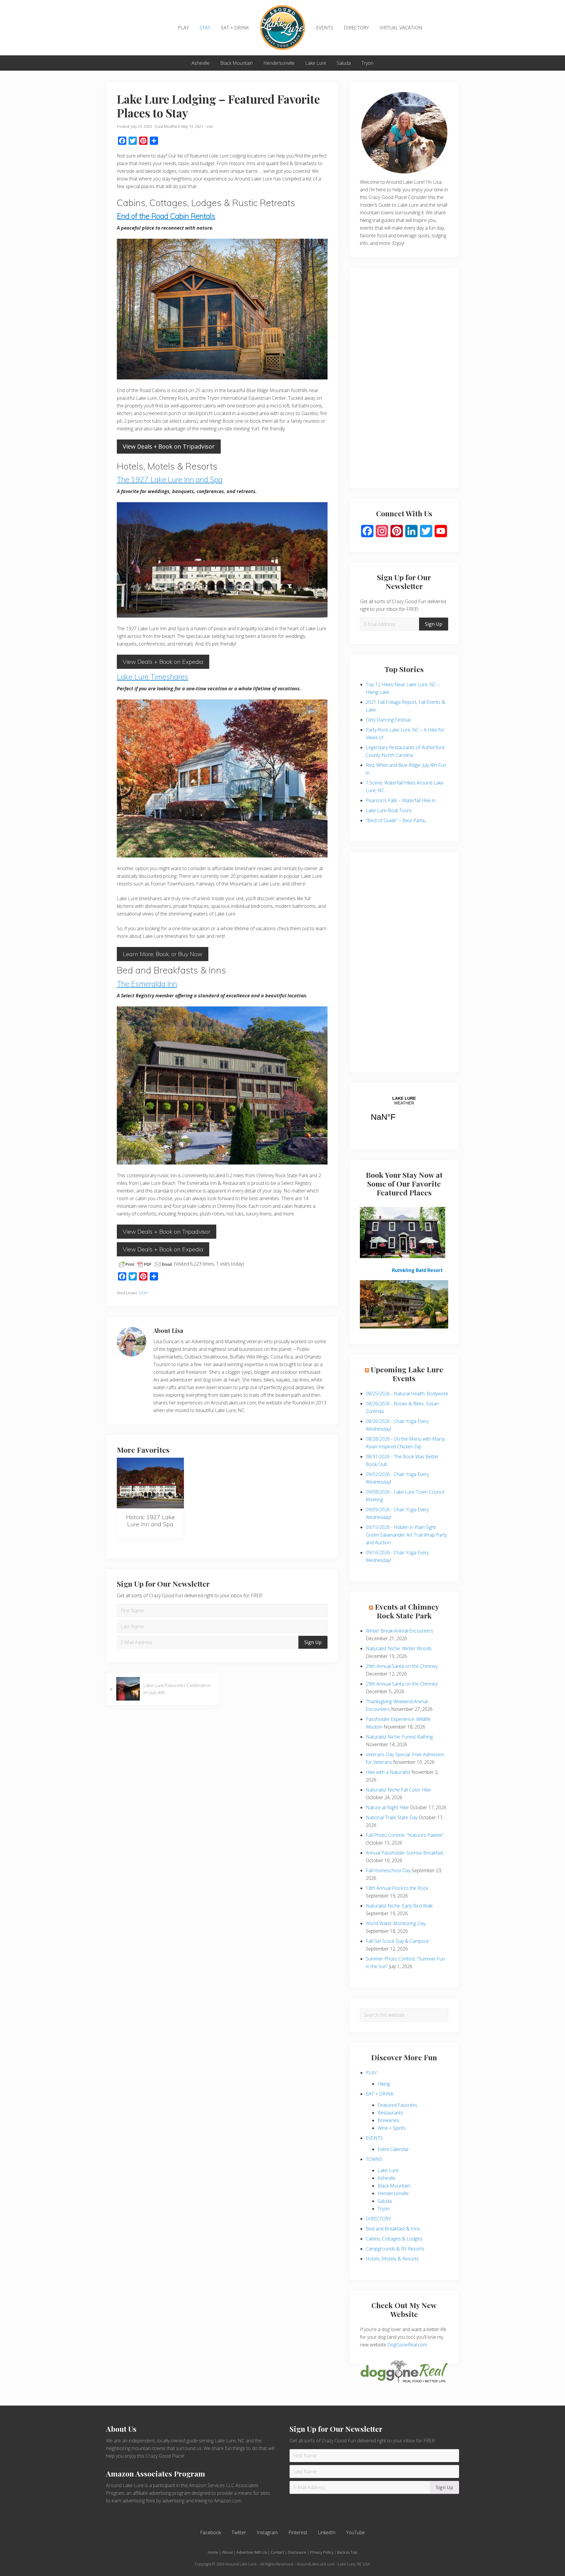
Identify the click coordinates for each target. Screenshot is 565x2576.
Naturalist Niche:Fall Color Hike (398, 1790)
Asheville (387, 2178)
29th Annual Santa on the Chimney (402, 1666)
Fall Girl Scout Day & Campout (397, 1941)
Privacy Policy (322, 2552)
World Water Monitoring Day (396, 1923)
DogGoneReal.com (407, 2345)
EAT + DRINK (380, 2094)
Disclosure (297, 2552)
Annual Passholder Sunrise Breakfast (405, 1853)
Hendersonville (393, 2193)
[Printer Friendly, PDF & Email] (145, 1264)
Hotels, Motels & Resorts (392, 2259)
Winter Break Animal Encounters (399, 1631)
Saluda (385, 2201)
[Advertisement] (404, 382)
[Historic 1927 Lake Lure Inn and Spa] (150, 1483)
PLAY (371, 2073)
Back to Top (347, 2552)
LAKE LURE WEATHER (404, 1112)
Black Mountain (394, 2186)
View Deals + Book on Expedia (163, 662)
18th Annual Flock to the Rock (397, 1888)
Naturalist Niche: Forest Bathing (399, 1737)
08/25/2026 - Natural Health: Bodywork (407, 1394)
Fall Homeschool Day (388, 1870)
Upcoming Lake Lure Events (407, 1374)
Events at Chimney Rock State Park (407, 1611)
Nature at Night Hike (387, 1807)
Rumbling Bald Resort (417, 1270)
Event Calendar (393, 2149)
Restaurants (390, 2113)
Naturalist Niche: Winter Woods (399, 1648)
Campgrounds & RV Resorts (395, 2249)
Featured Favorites (397, 2105)
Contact (277, 2552)
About (227, 2552)
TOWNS (374, 2159)
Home (213, 2552)
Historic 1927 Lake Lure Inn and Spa (150, 1521)
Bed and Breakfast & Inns (393, 2229)
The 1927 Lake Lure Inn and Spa (170, 479)
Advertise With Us (252, 2552)
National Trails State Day (392, 1817)
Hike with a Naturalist (388, 1772)
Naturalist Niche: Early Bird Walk (399, 1906)
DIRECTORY (378, 2219)
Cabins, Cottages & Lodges (394, 2239)
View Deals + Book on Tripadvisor (169, 446)
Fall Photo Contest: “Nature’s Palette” (405, 1835)
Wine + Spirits (392, 2128)
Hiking (384, 2084)
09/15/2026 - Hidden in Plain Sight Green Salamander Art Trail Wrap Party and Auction (406, 1535)
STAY (143, 1293)
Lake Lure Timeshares (153, 677)
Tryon (384, 2209)
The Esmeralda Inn (147, 984)
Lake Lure (388, 2170)
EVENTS (374, 2138)
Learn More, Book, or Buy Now (163, 954)
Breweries (388, 2120)
